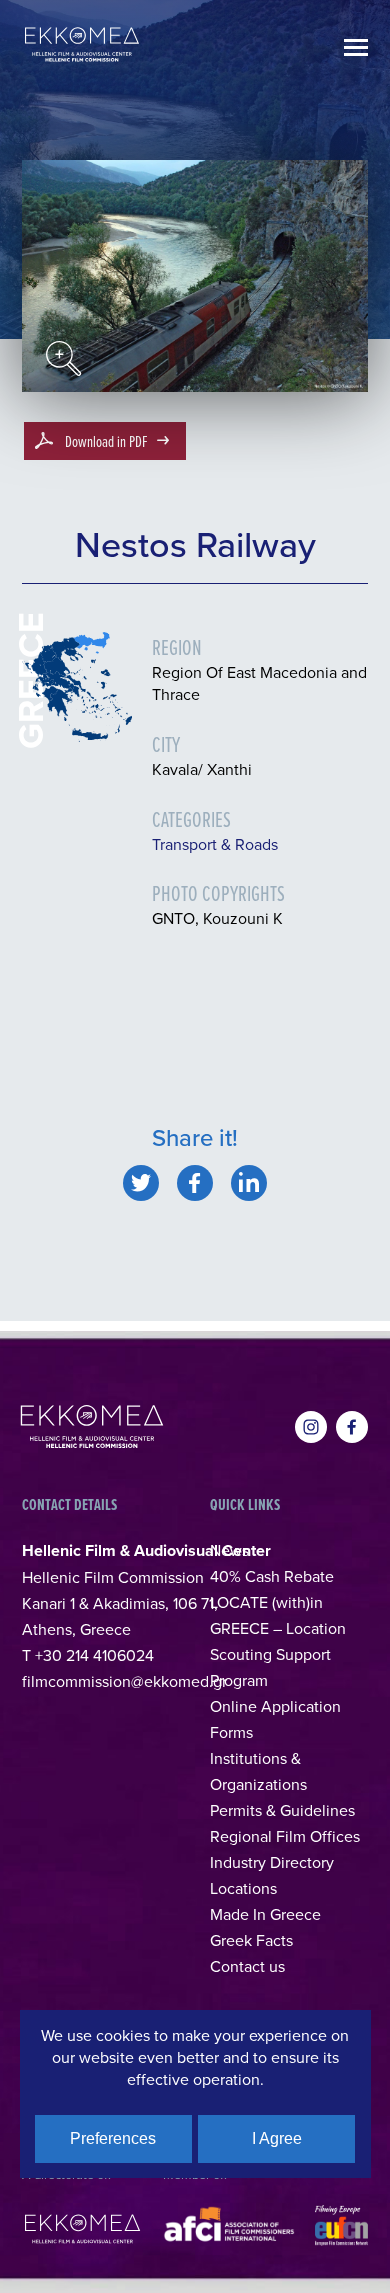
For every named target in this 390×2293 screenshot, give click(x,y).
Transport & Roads (215, 844)
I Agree (277, 2138)
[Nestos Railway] (141, 1183)
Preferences (113, 2138)
